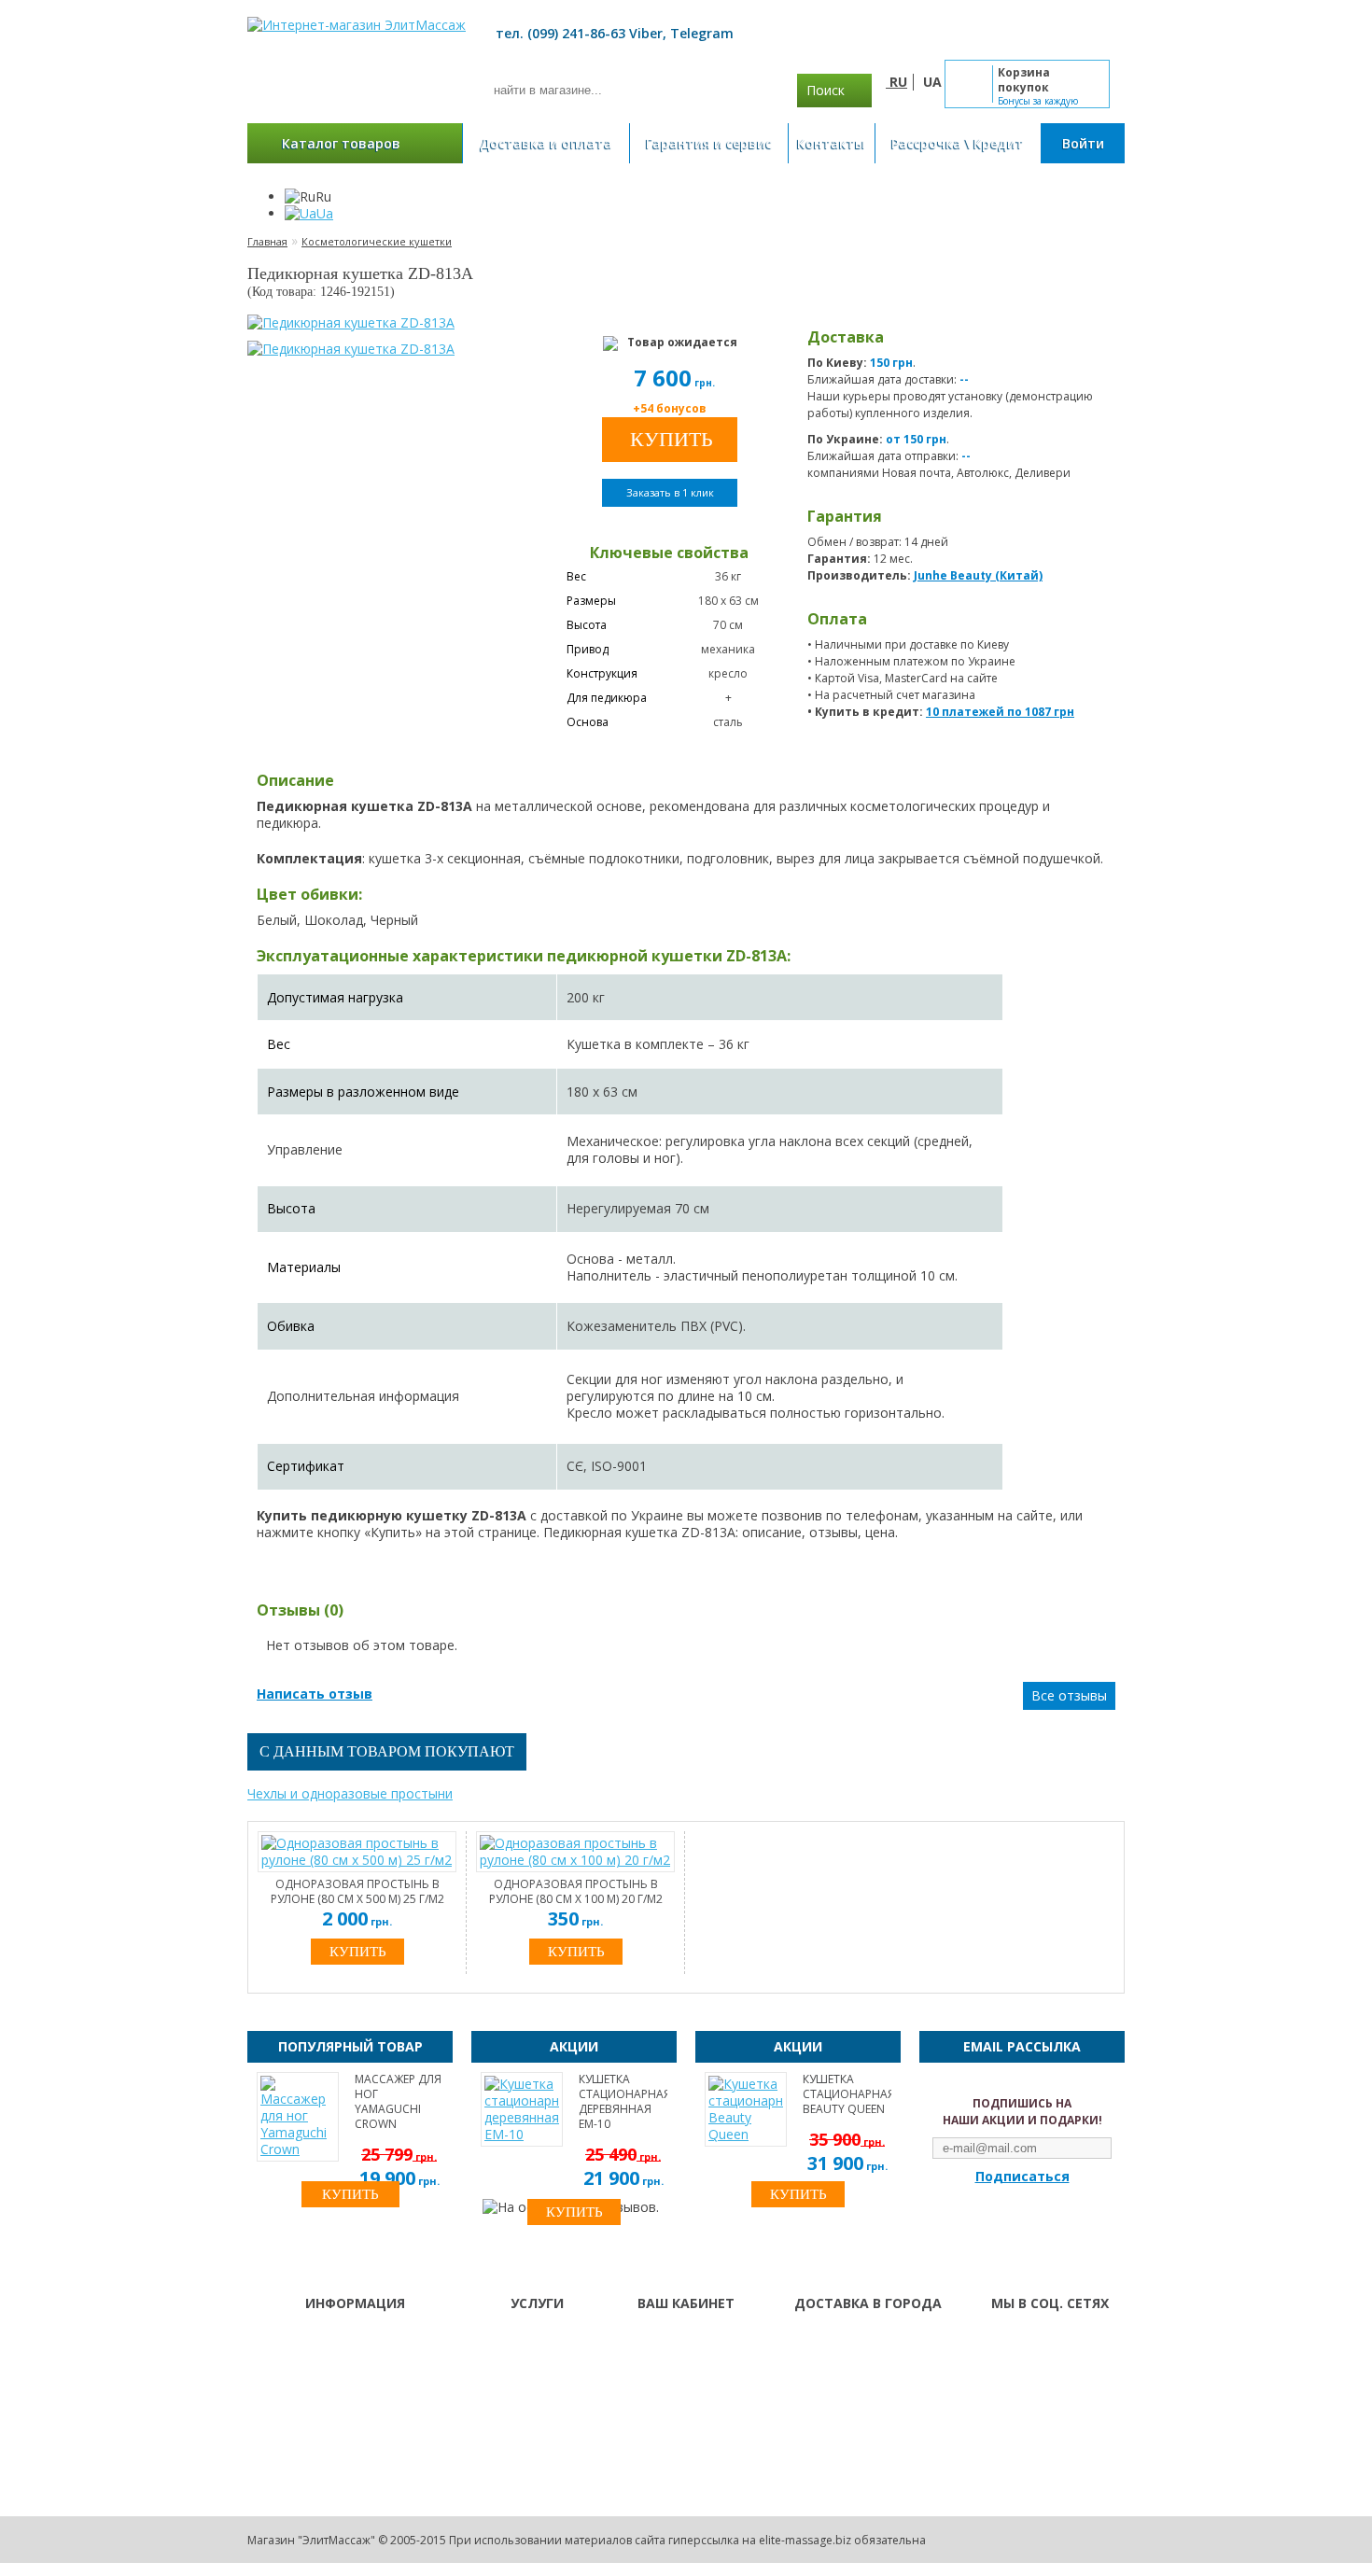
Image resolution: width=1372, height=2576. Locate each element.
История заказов (686, 2365)
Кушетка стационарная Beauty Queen (847, 2094)
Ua (325, 213)
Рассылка (663, 2389)
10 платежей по (1000, 712)
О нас (502, 2341)
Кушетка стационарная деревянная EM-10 (623, 2102)
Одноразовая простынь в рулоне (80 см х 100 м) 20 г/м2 (576, 1892)
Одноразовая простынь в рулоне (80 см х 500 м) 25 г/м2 (357, 1892)
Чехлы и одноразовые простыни (350, 1793)
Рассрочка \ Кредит (958, 143)
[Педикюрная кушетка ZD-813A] (351, 323)
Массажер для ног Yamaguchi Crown (398, 2102)
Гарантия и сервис (709, 143)
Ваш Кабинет (674, 2341)
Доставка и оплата (546, 143)
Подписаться (1022, 2177)
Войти (1083, 143)
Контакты (831, 143)
